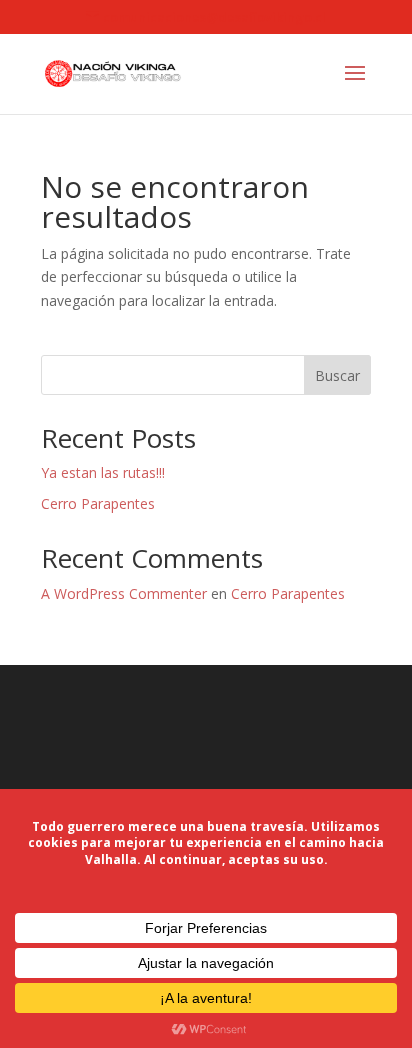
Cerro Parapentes (98, 503)
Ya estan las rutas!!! (103, 472)
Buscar (337, 375)
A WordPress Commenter (124, 593)
